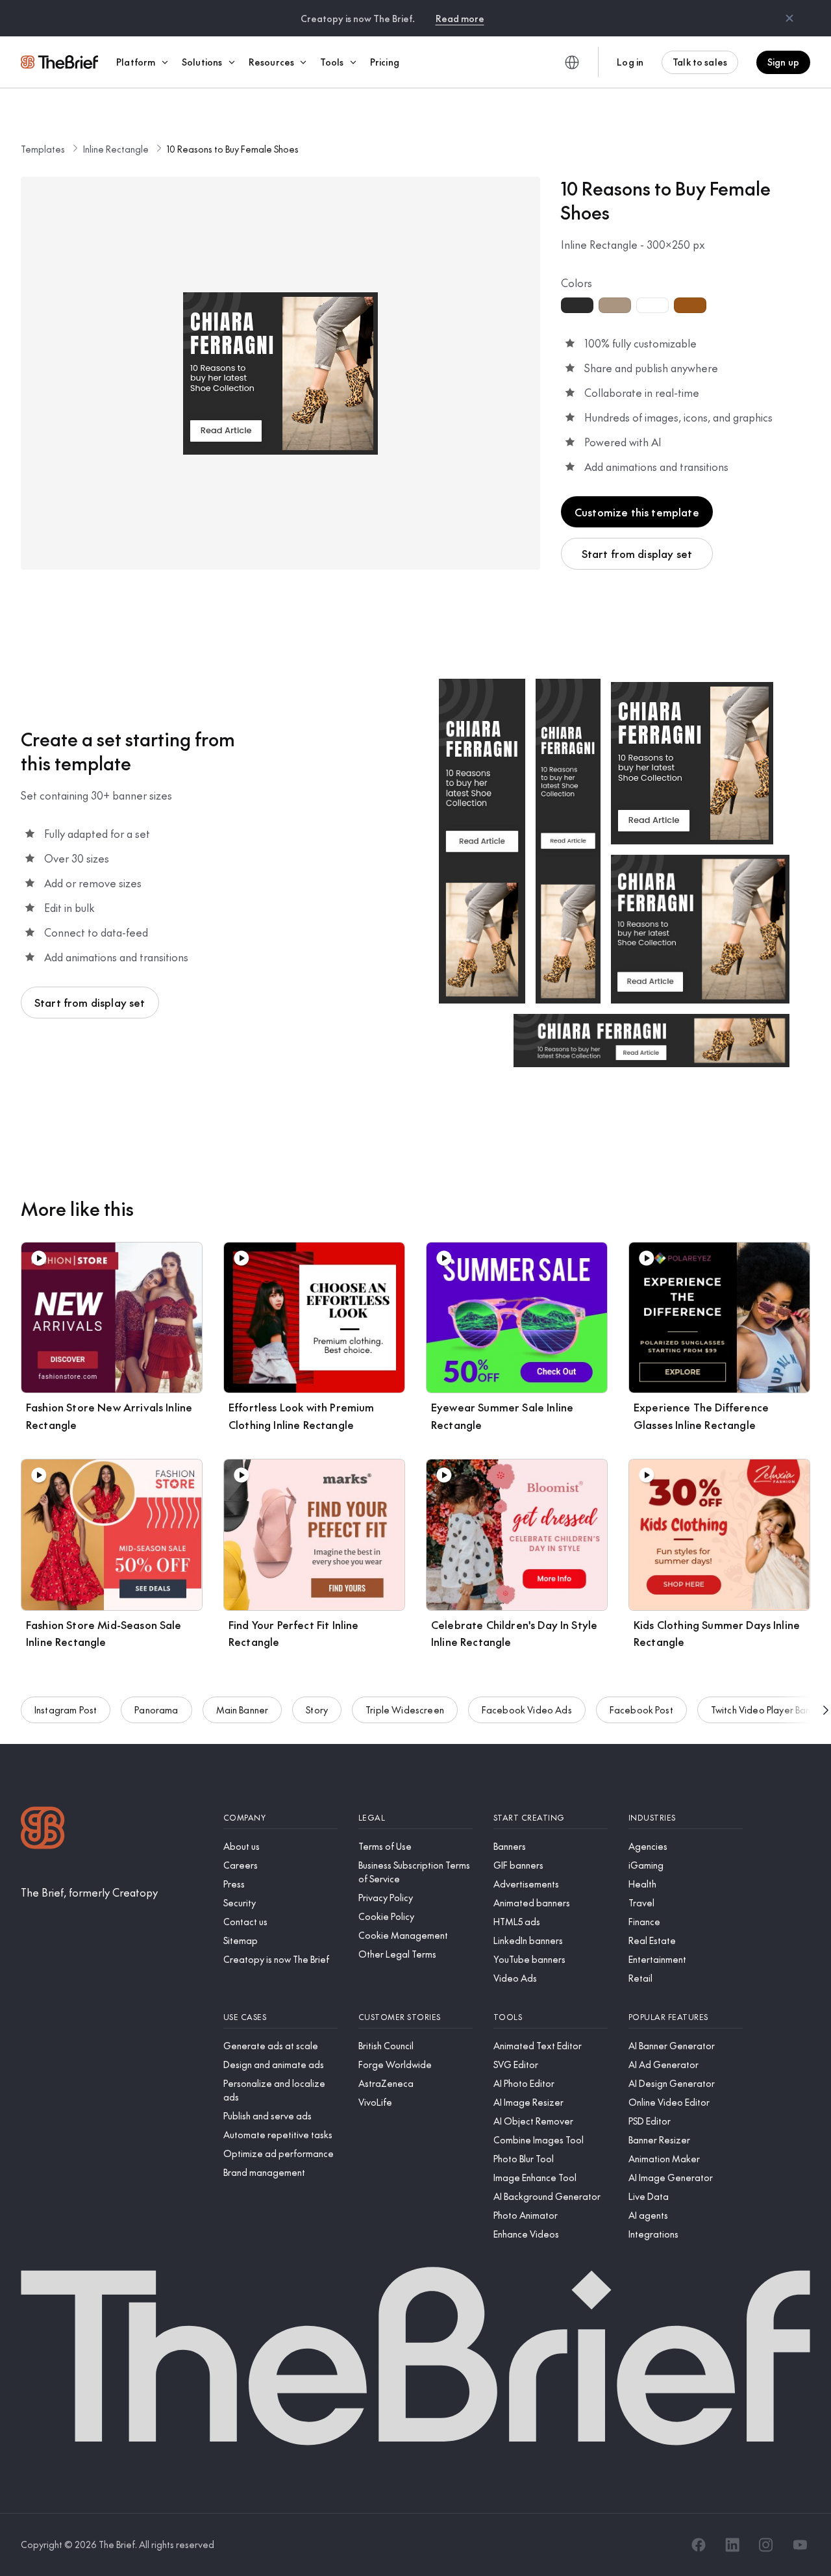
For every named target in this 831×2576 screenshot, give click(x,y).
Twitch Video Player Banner (768, 1710)
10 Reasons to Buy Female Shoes (233, 149)
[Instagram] (766, 2545)
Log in (630, 62)
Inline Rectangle (116, 149)
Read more (460, 18)
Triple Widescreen (405, 1710)
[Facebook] (699, 2545)
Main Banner (242, 1710)
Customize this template (637, 512)
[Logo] (43, 1829)
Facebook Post (641, 1710)
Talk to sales (700, 62)
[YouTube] (800, 2545)
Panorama (156, 1710)
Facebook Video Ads (527, 1710)
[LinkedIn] (732, 2545)
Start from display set (637, 553)
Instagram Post (66, 1710)
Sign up (783, 62)
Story (317, 1710)
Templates (43, 149)
